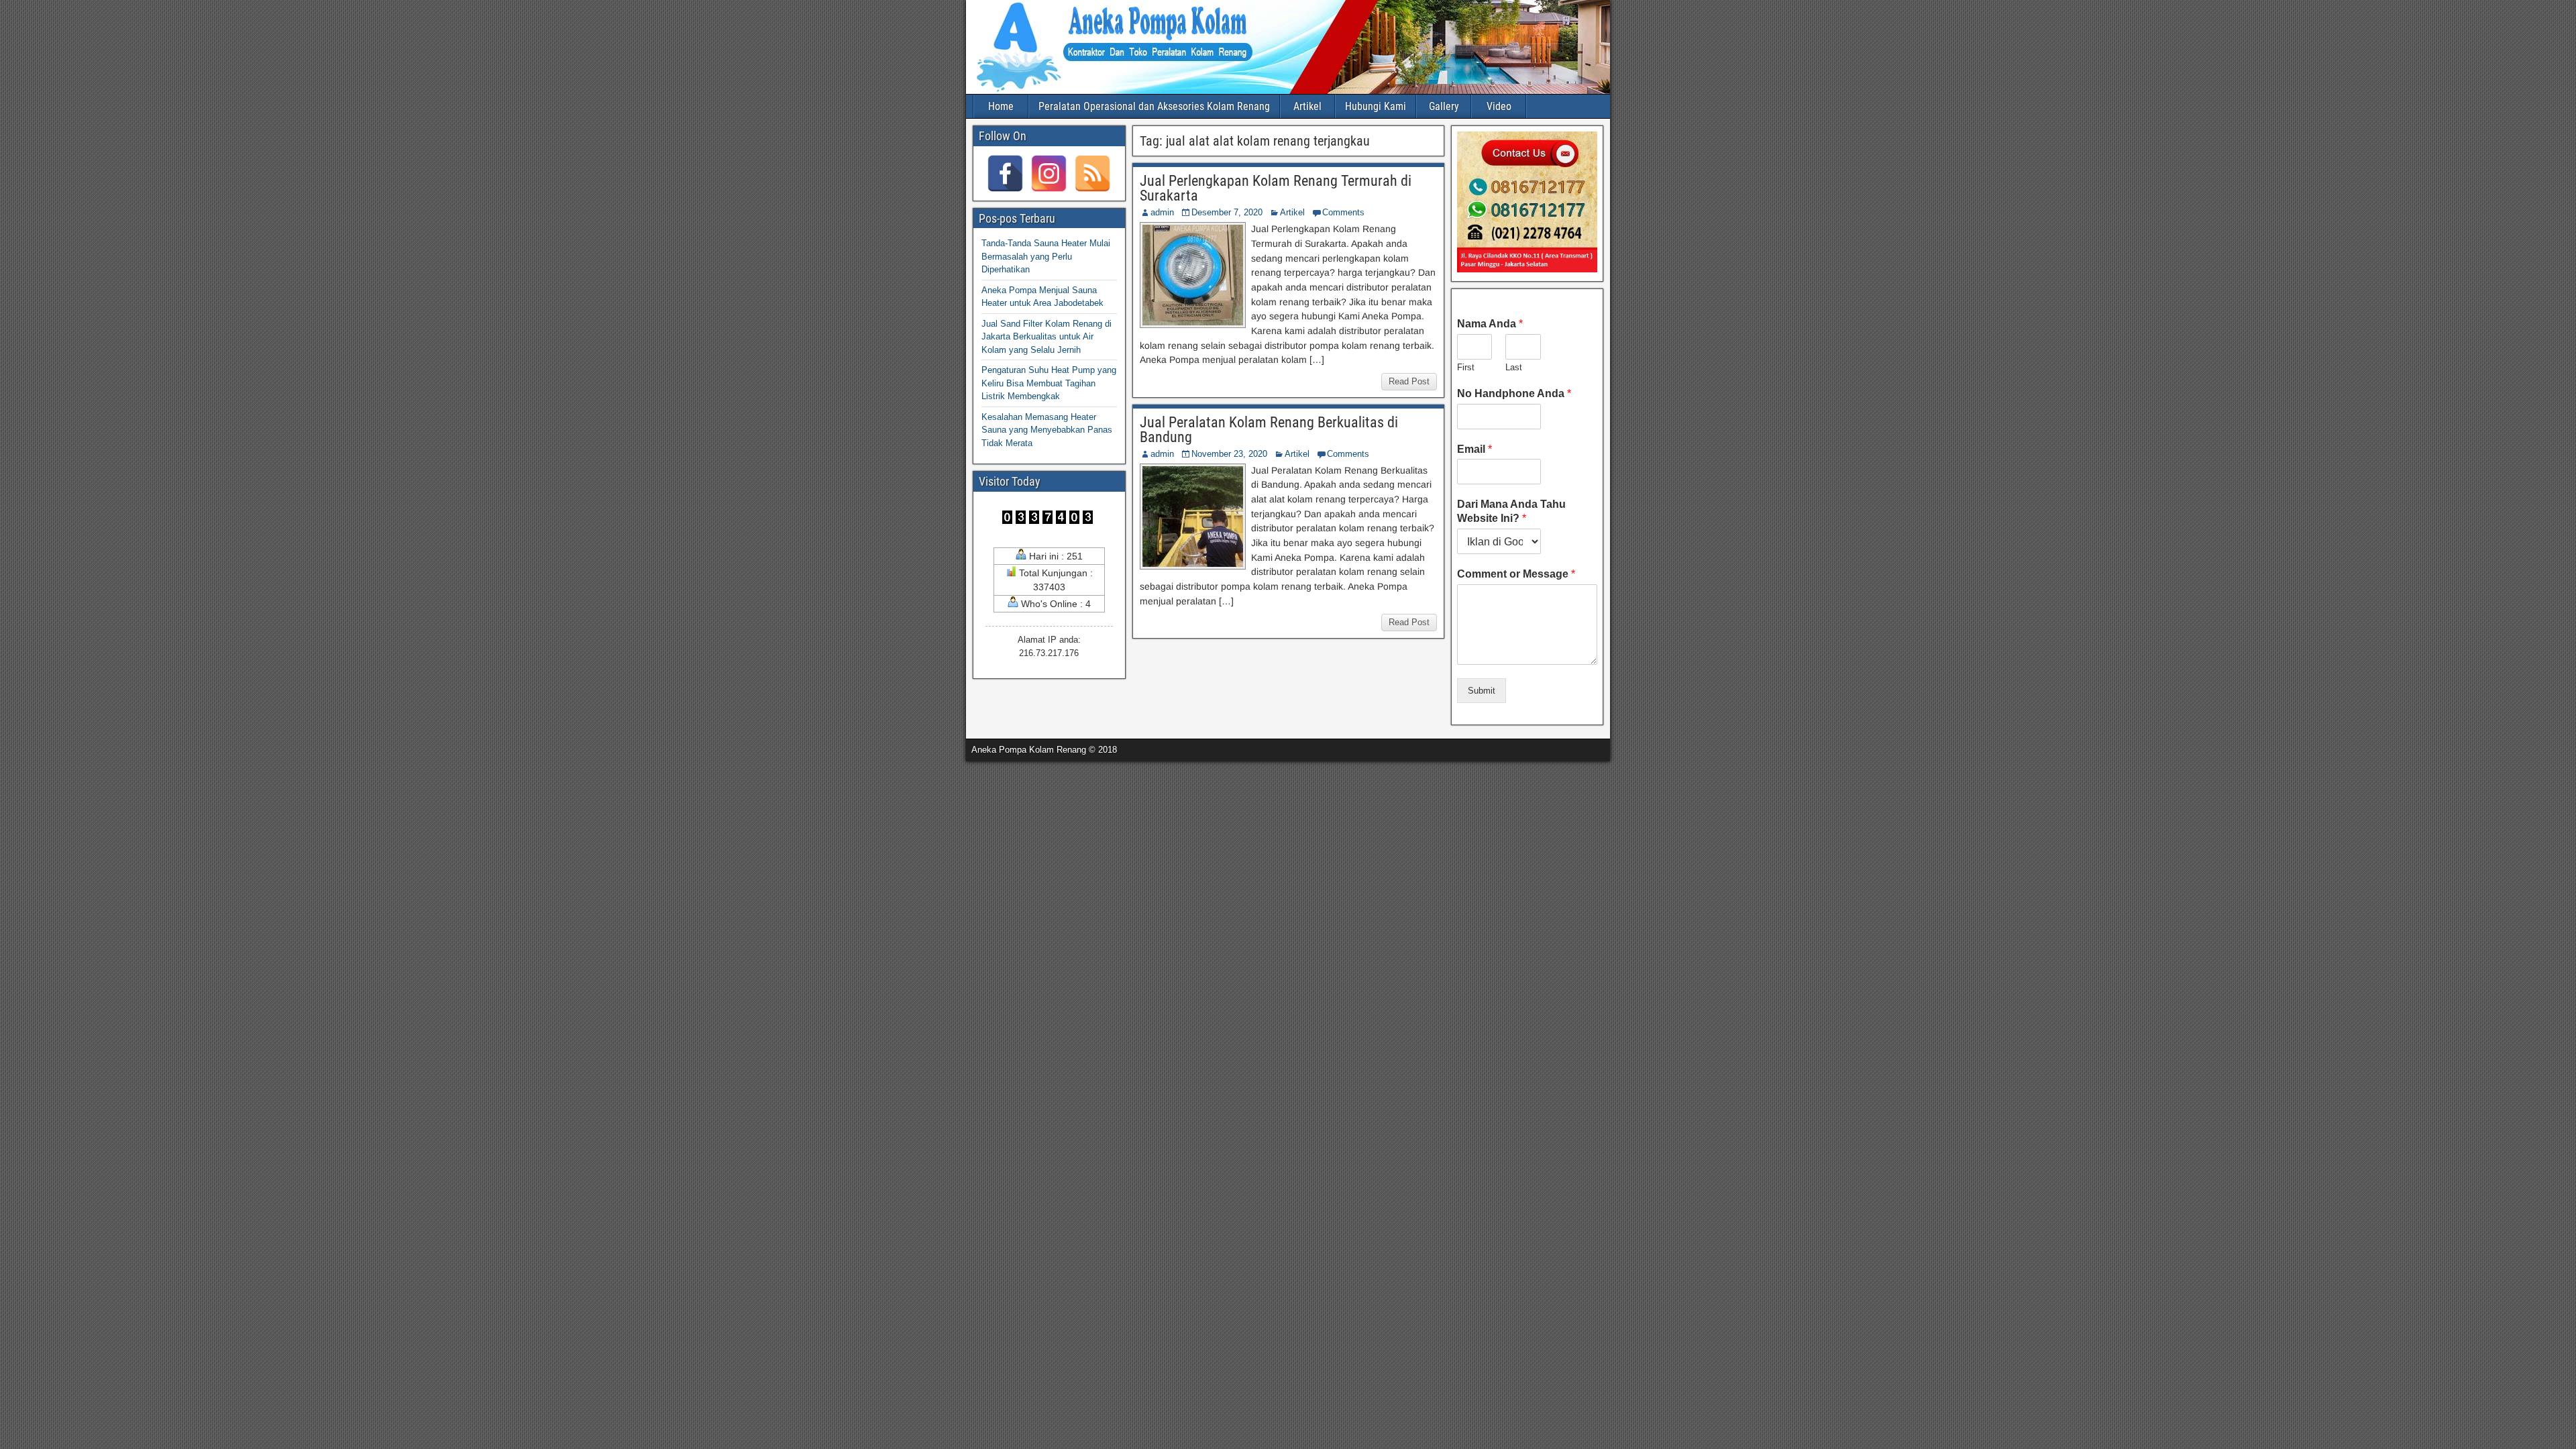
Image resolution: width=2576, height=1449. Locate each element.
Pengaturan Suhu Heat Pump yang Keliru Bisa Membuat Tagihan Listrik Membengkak (1049, 383)
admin (1162, 212)
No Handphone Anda (1514, 393)
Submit (1482, 691)
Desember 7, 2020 (1227, 212)
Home (1001, 106)
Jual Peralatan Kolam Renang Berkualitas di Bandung (1269, 430)
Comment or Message (1516, 574)
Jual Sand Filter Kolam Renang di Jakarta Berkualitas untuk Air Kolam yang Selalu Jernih (1046, 337)
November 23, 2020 (1229, 454)
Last (1514, 367)
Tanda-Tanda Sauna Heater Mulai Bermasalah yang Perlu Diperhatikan (1046, 256)
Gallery (1444, 106)
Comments (1343, 212)
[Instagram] (1049, 173)
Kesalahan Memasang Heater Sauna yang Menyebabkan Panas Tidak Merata (1047, 430)
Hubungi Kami (1376, 106)
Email (1474, 449)
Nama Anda (1490, 324)
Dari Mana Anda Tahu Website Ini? (1511, 511)
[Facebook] (1005, 173)
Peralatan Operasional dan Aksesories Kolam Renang (1154, 106)
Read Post (1409, 381)
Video (1499, 106)
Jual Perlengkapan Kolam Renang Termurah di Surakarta (1276, 188)
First (1466, 367)
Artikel (1307, 106)
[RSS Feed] (1092, 173)
